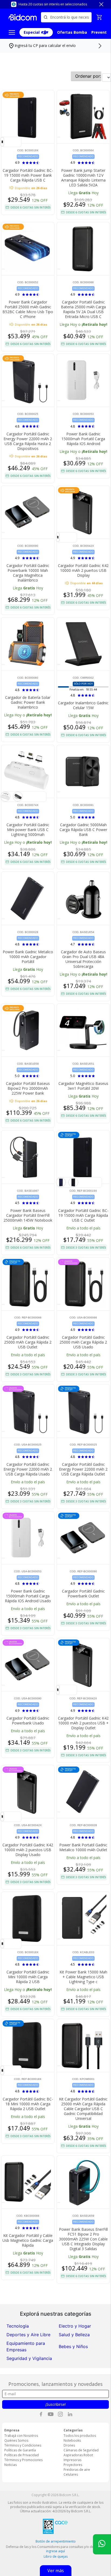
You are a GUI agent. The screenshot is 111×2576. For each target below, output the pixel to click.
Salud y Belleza (74, 2335)
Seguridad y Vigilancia (29, 2358)
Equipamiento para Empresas (26, 2346)
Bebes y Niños (73, 2346)
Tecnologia (18, 2326)
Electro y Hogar (75, 2326)
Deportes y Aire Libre (28, 2335)
